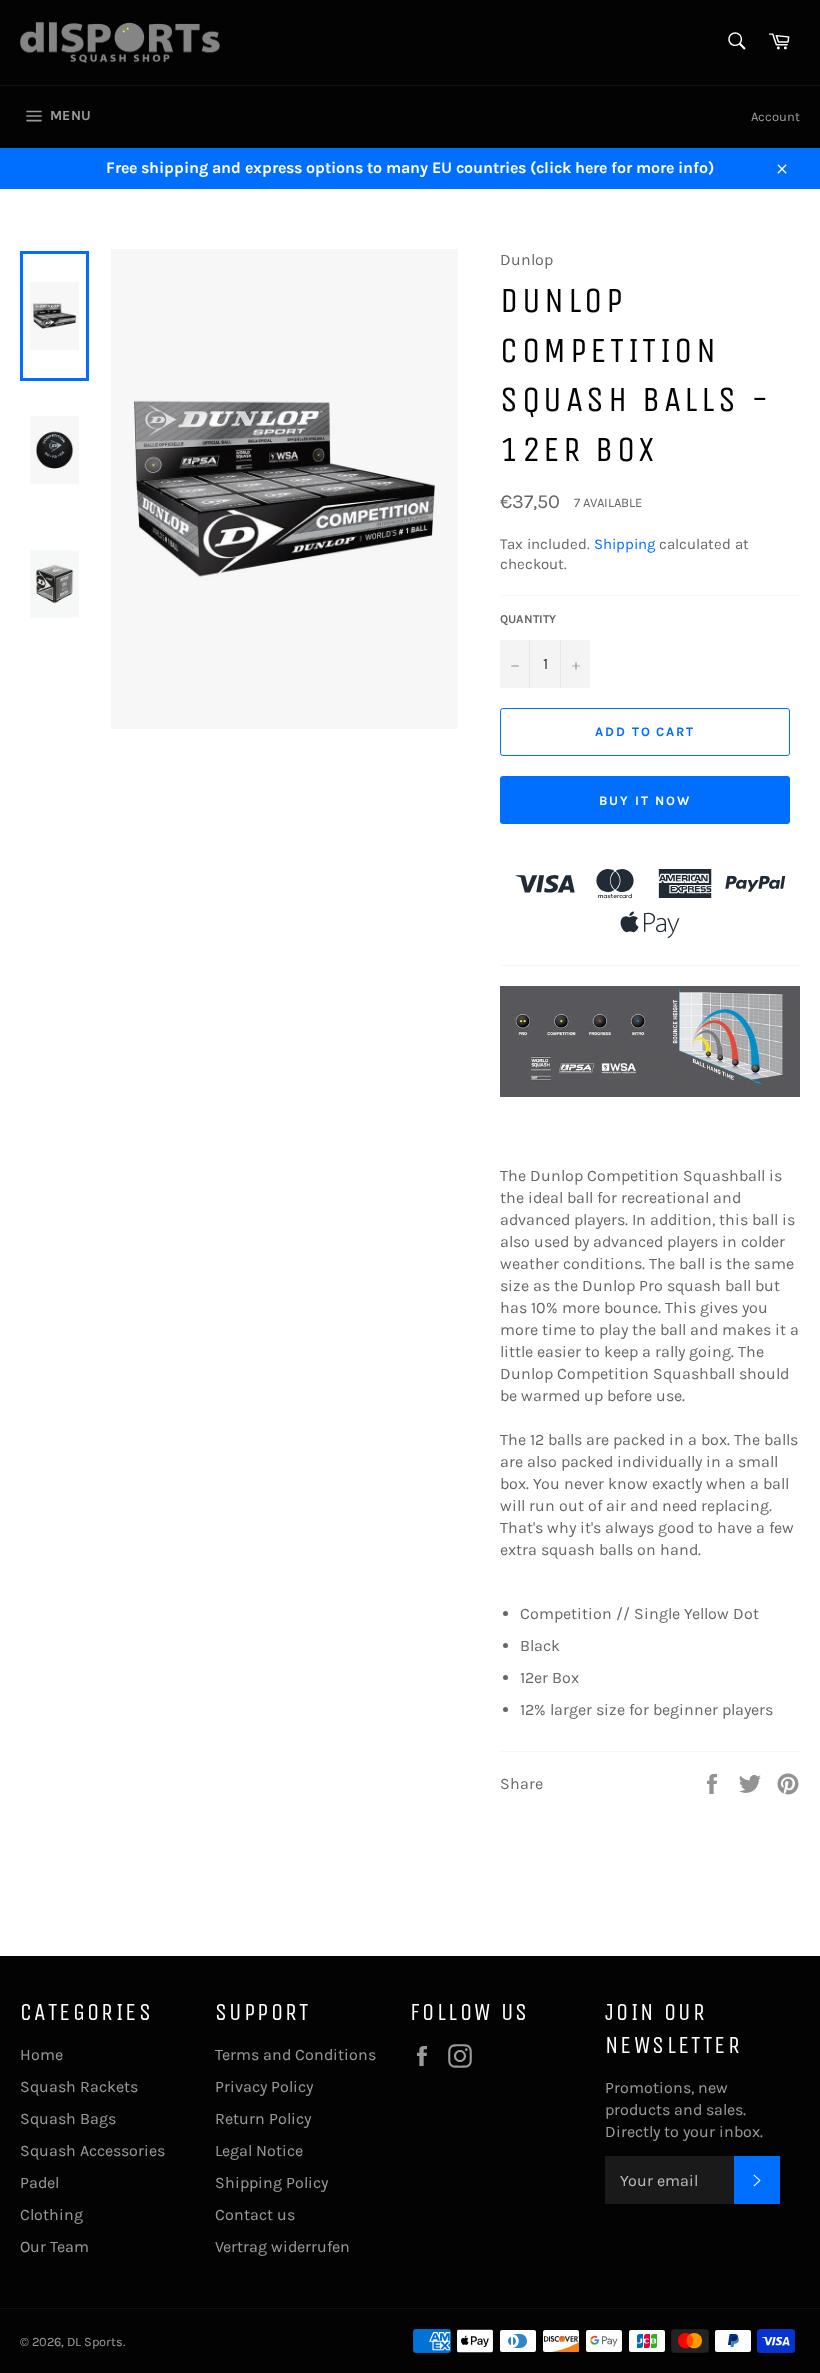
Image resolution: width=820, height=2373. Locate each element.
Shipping (624, 544)
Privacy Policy (264, 2086)
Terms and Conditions (295, 2054)
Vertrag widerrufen (282, 2246)
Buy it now (645, 800)
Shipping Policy (271, 2182)
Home (41, 2054)
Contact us (255, 2214)
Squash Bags (68, 2118)
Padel (39, 2182)
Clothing (51, 2214)
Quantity (528, 619)
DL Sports (95, 2341)
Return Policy (263, 2118)
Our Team (54, 2246)
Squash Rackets (79, 2086)
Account (775, 116)
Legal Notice (259, 2150)
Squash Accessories (92, 2150)
